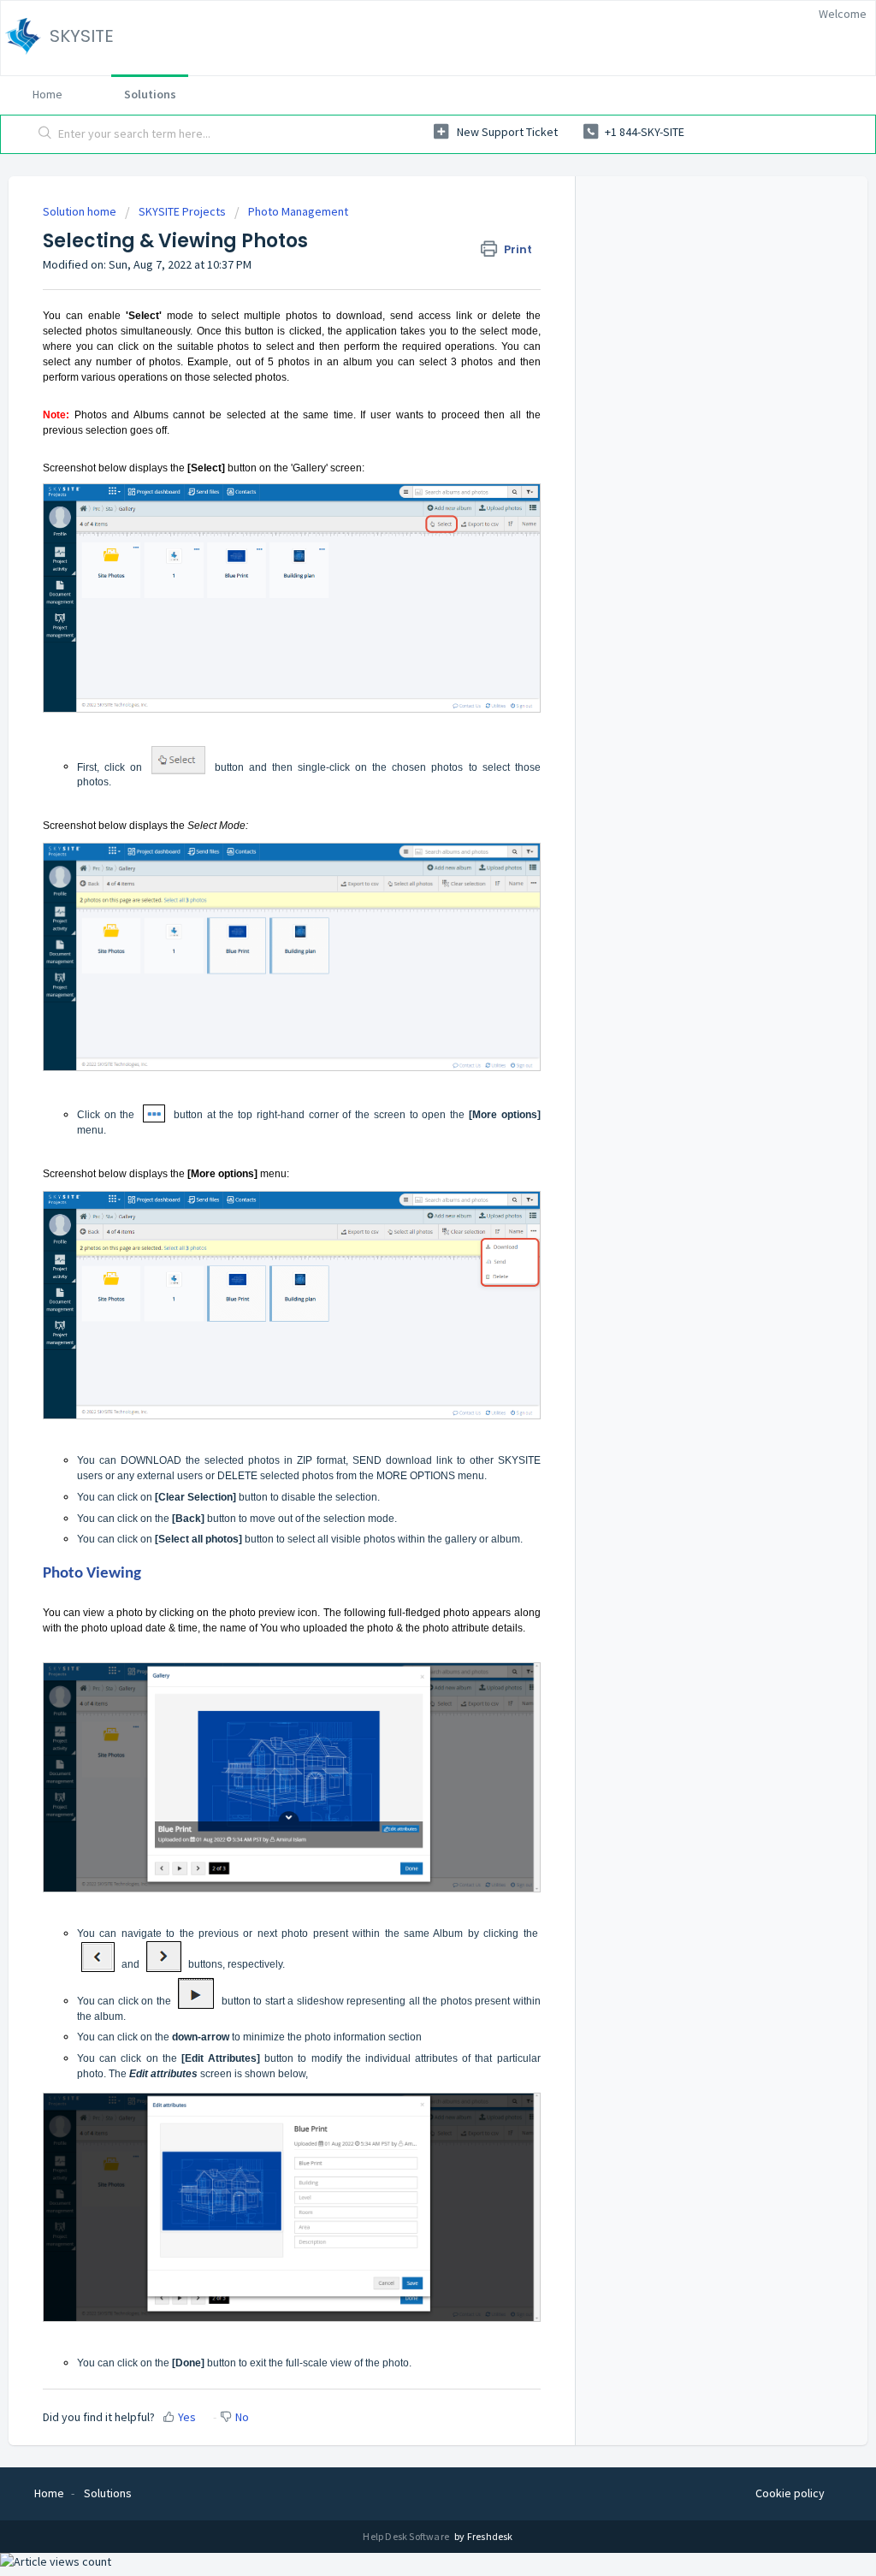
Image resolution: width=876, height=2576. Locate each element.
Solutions (150, 94)
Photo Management (298, 211)
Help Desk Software (407, 2536)
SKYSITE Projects (182, 211)
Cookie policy (790, 2493)
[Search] (45, 134)
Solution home (81, 211)
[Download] (406, 1096)
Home (47, 94)
